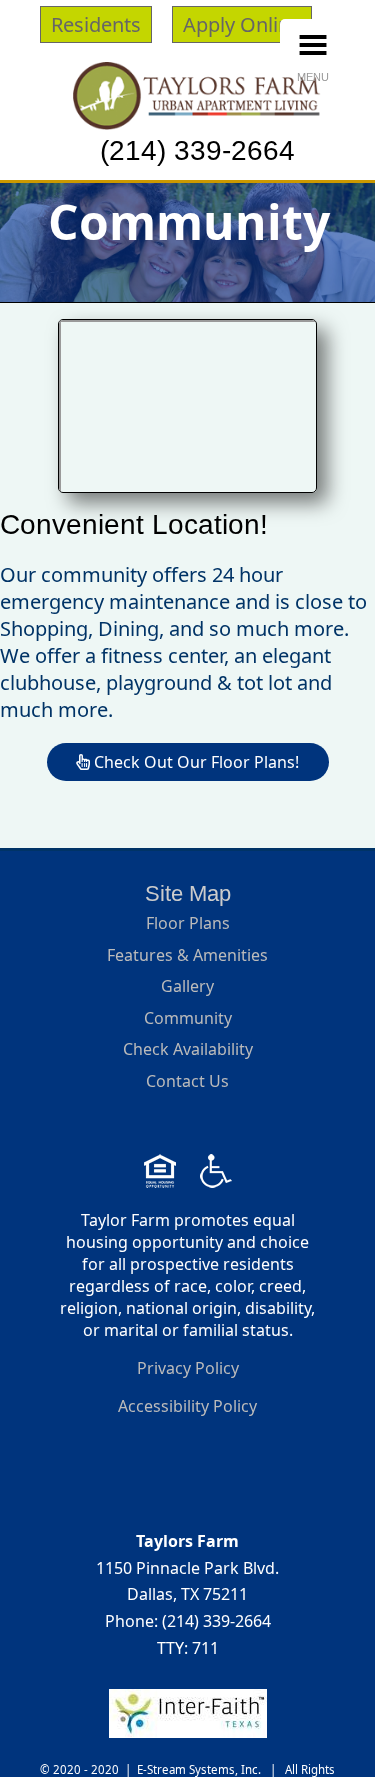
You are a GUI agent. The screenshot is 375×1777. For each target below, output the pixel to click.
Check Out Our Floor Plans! (194, 762)
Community (188, 1018)
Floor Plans (188, 923)
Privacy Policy (188, 1368)
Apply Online (242, 24)
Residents (96, 24)
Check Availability (188, 1049)
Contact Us (187, 1081)
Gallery (187, 986)
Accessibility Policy (187, 1406)
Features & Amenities (187, 955)
